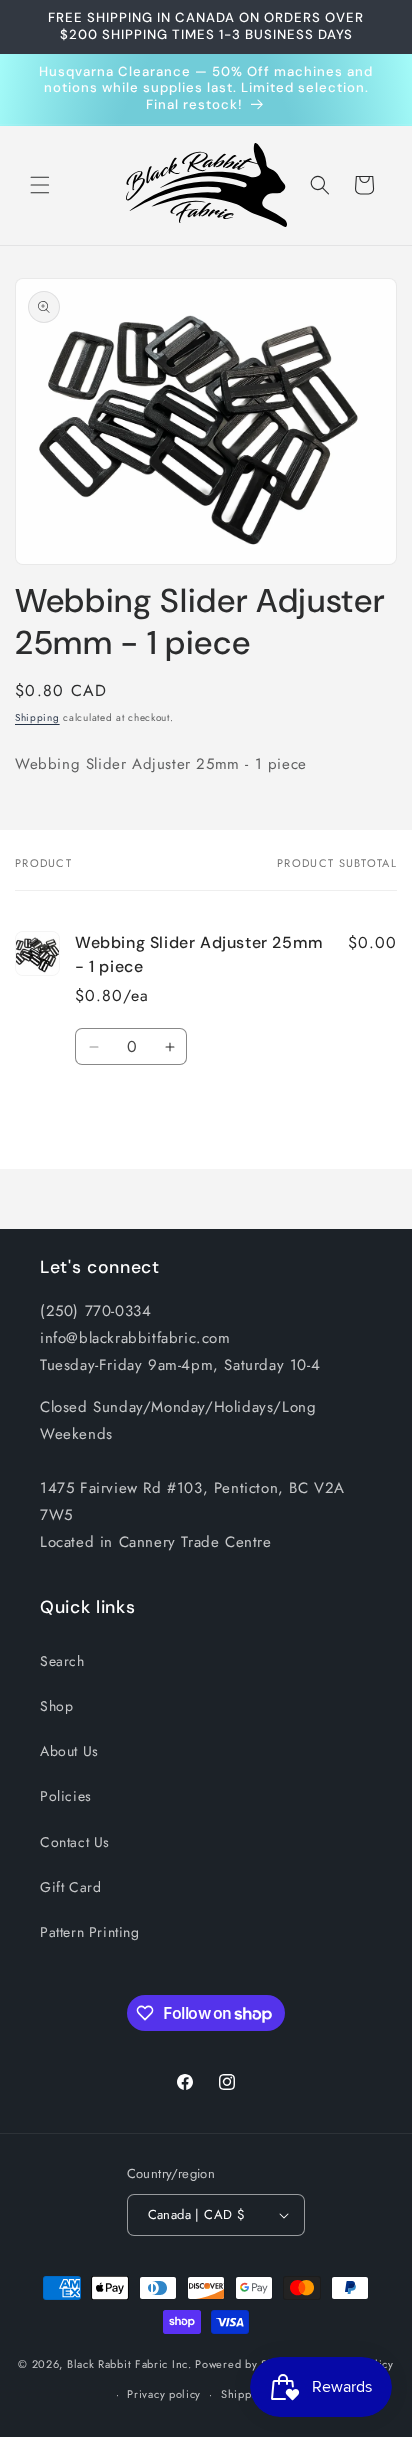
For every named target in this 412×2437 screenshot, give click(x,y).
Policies (66, 1796)
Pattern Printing (90, 1932)
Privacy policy (164, 2394)
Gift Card (70, 1887)
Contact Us (75, 1842)
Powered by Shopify (248, 2363)
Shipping (37, 717)
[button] (40, 185)
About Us (69, 1751)
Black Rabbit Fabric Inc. (129, 2363)
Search (62, 1661)
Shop (56, 1706)
